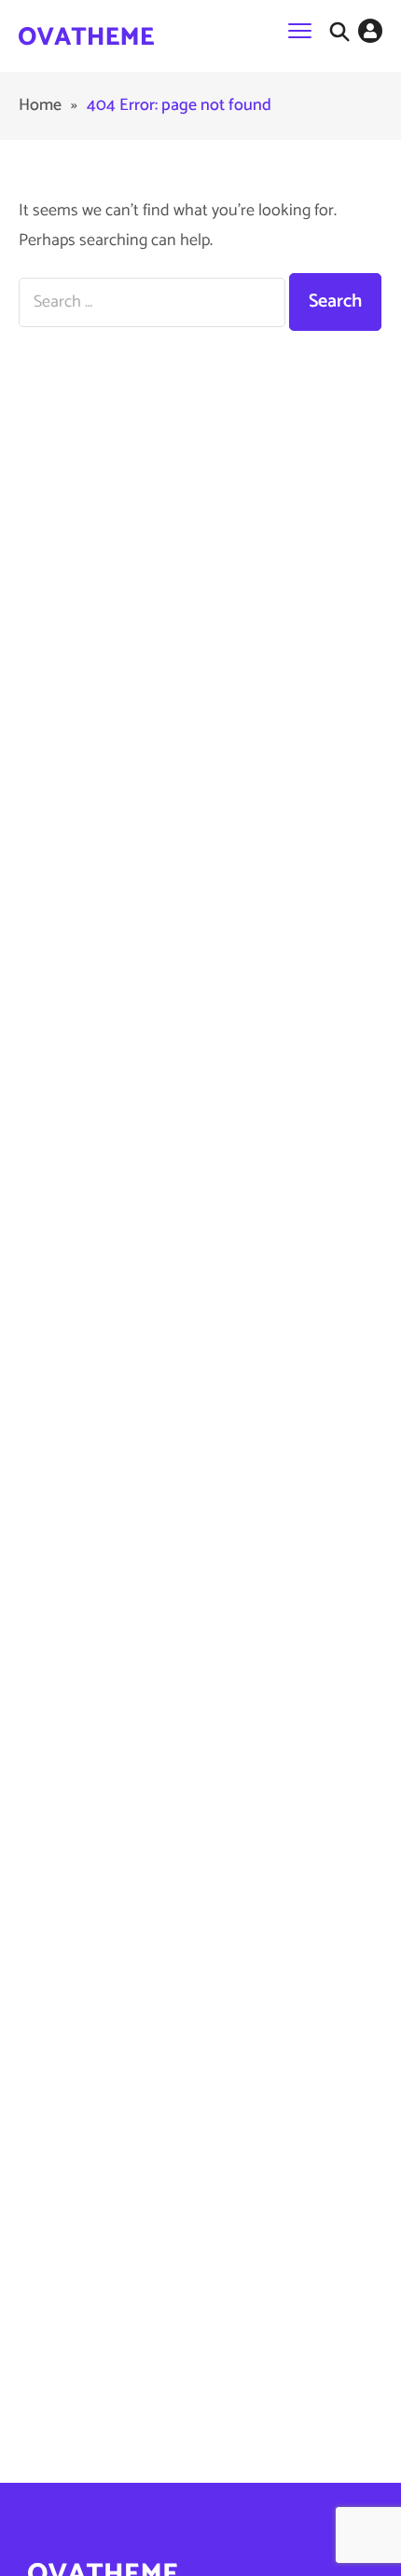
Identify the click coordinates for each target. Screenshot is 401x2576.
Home (40, 105)
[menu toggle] (300, 30)
